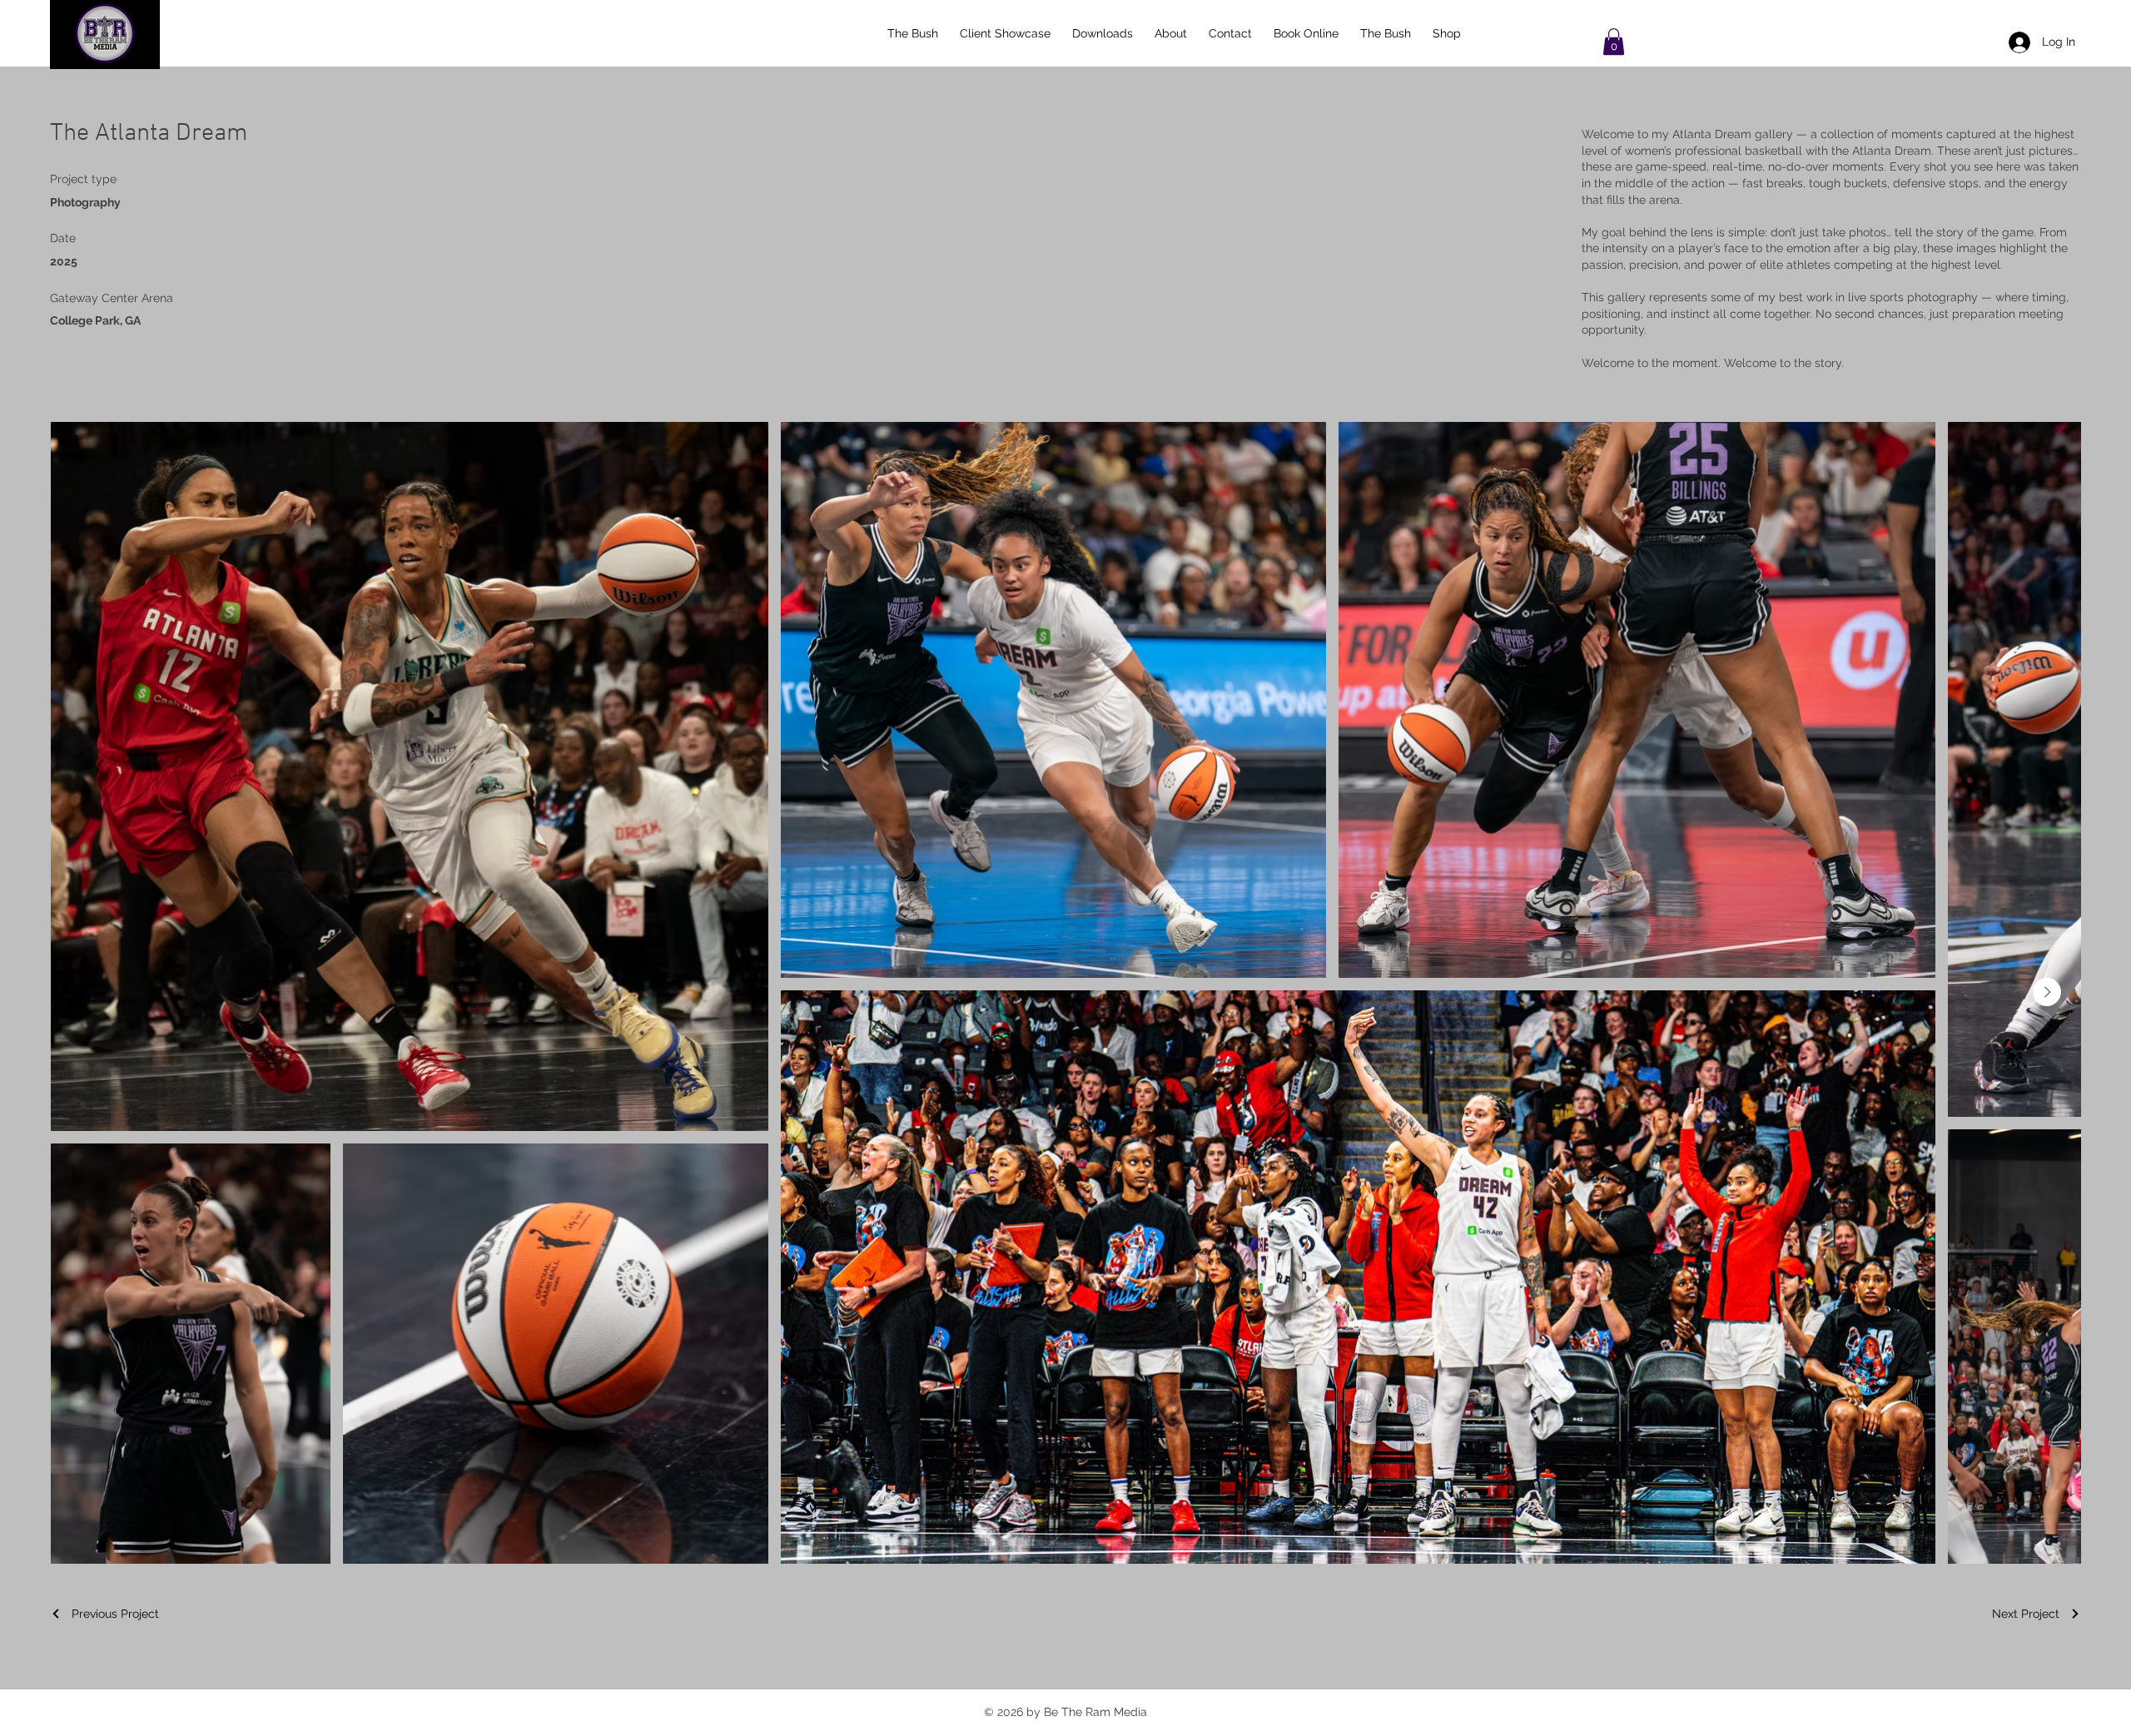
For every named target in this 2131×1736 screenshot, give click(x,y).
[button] (1614, 42)
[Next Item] (2047, 992)
